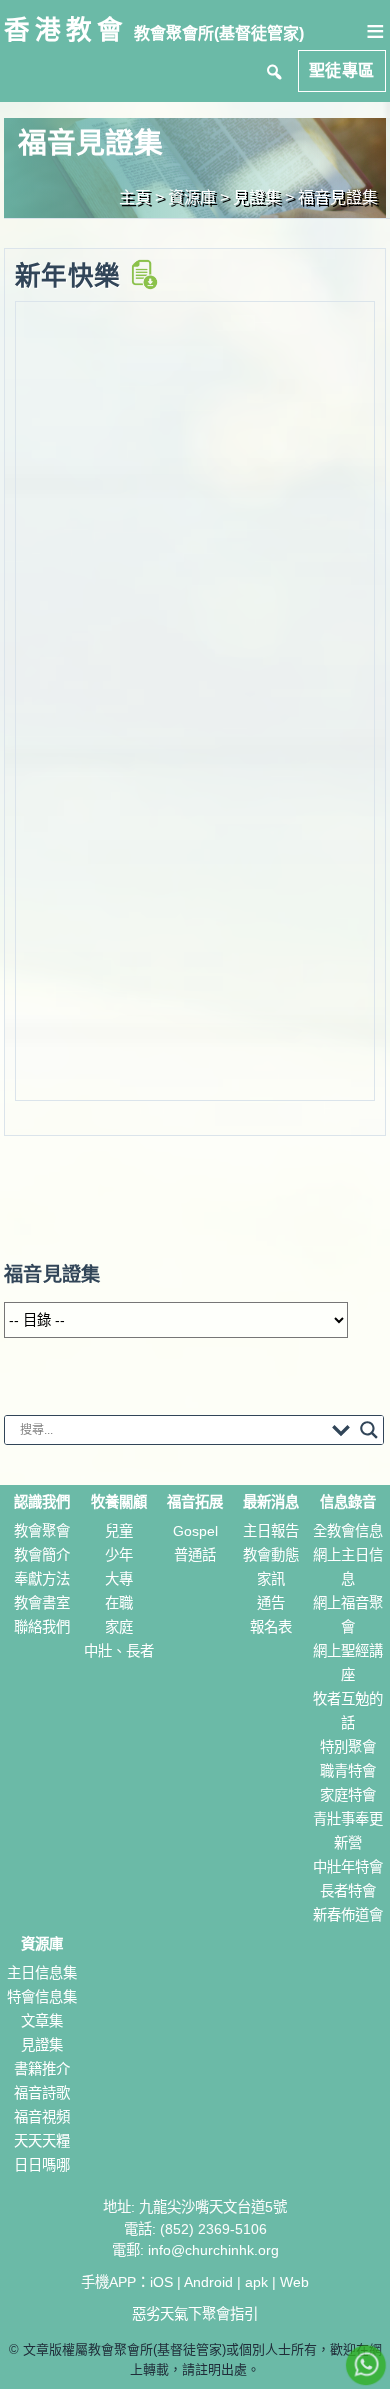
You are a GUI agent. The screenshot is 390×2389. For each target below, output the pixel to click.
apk (256, 2282)
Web (294, 2282)
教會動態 (271, 1555)
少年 (119, 1555)
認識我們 (42, 1502)
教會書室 (42, 1603)
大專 (119, 1579)
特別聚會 (348, 1747)
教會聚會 (42, 1531)
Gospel (195, 1531)
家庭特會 (348, 1795)
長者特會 (348, 1891)
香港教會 (66, 30)
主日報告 (271, 1531)
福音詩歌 (42, 2093)
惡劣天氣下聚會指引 (195, 2314)
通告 (271, 1603)
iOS (161, 2282)
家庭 (119, 1627)
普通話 (195, 1555)
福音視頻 (42, 2117)
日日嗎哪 (42, 2165)
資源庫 (42, 1944)
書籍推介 (42, 2069)
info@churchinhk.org (213, 2250)
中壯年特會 (348, 1867)
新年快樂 (72, 276)
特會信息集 (42, 1997)
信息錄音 (348, 1502)
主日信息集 (42, 1973)
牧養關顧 (119, 1502)
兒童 (119, 1531)
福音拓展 (195, 1502)
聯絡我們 (42, 1627)
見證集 (42, 2045)
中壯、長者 (119, 1651)
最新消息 (271, 1502)
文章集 (42, 2021)
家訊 (271, 1579)
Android (208, 2282)
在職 (119, 1603)
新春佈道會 (348, 1915)
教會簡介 (42, 1555)
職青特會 (348, 1771)
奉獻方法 (42, 1579)
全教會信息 (348, 1531)
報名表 (271, 1627)
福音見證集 (338, 197)
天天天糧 (42, 2141)
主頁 (135, 197)
